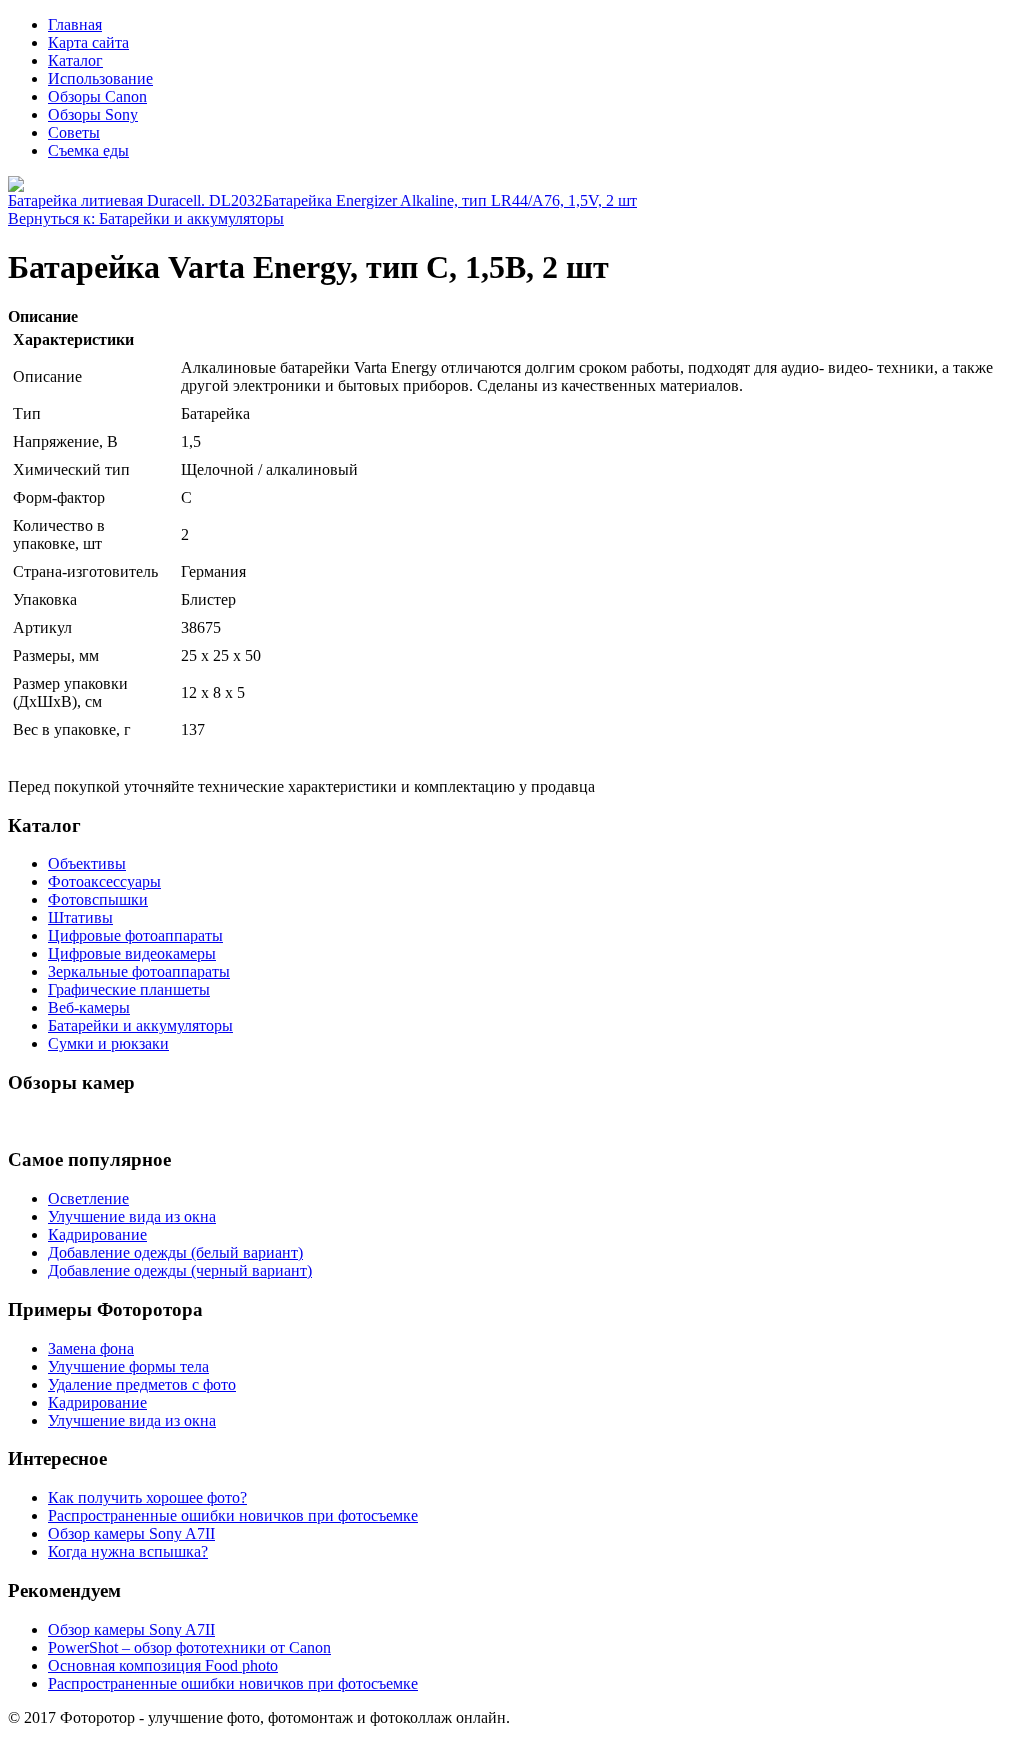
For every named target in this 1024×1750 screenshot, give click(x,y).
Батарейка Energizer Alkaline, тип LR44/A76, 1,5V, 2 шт (450, 200)
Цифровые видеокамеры (132, 953)
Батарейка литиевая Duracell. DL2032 (135, 200)
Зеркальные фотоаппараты (139, 971)
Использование (100, 78)
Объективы (87, 863)
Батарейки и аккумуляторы (140, 1025)
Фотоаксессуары (104, 881)
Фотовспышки (98, 899)
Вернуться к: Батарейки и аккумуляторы (146, 218)
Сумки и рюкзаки (108, 1043)
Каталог (75, 60)
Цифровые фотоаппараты (135, 935)
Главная (75, 24)
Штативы (80, 917)
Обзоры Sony (93, 114)
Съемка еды (88, 150)
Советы (74, 132)
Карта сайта (88, 42)
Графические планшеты (129, 989)
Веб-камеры (89, 1007)
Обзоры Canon (97, 96)
